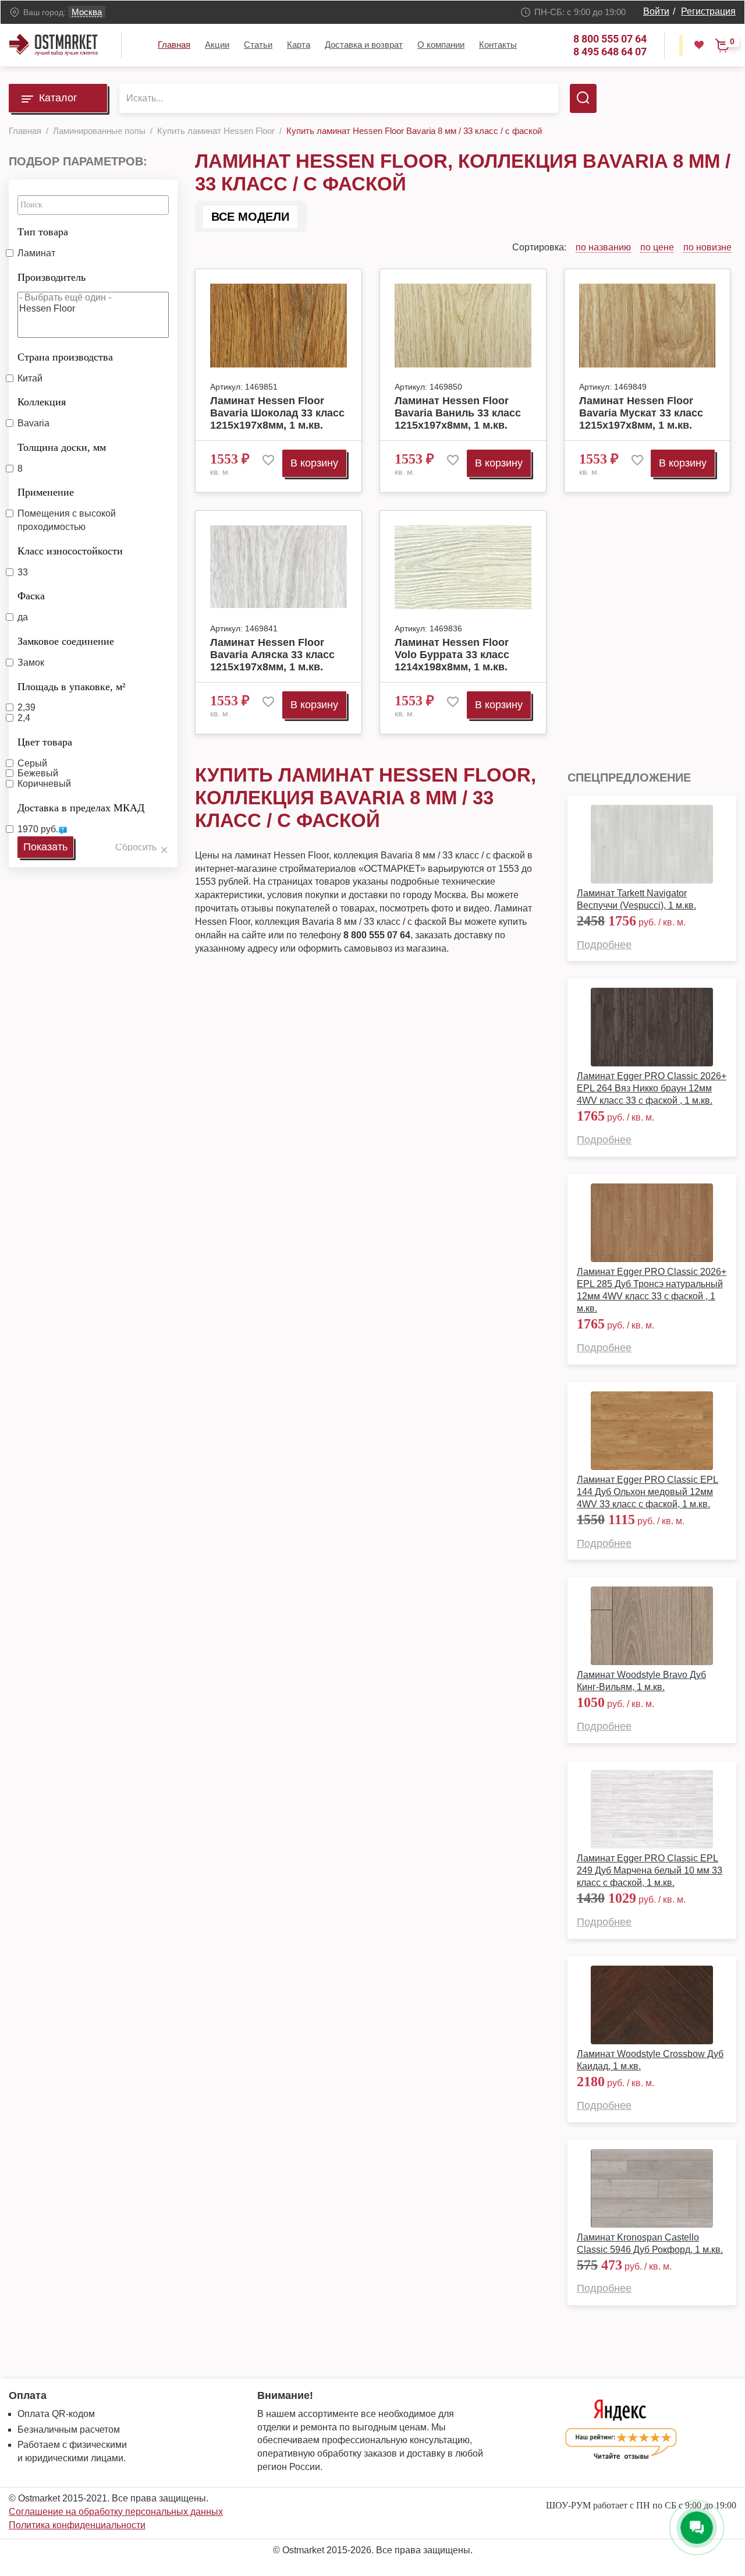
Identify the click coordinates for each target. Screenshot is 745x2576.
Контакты (498, 45)
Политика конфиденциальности (77, 2525)
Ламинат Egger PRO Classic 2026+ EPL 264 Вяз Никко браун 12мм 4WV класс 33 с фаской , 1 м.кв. (652, 1088)
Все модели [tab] (250, 217)
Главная (174, 45)
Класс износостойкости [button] (70, 551)
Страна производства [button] (65, 357)
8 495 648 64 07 (610, 52)
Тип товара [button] (43, 232)
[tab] (93, 229)
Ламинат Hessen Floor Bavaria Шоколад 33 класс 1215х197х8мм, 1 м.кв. (277, 413)
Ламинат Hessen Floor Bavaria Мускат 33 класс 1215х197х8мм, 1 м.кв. (641, 413)
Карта (299, 45)
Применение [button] (46, 492)
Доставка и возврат (364, 45)
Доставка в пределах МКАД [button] (81, 808)
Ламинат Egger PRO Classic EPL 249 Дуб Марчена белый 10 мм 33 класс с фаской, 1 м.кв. (650, 1870)
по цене (657, 247)
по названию (603, 247)
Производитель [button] (52, 277)
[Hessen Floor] (93, 309)
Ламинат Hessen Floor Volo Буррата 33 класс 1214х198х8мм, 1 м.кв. (452, 655)
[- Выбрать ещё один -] (93, 298)
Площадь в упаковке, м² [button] (71, 687)
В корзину (314, 463)
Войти (656, 11)
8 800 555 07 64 (610, 39)
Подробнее (604, 945)
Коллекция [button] (42, 402)
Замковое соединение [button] (66, 641)
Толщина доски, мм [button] (62, 447)
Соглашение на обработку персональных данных (116, 2512)
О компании (441, 45)
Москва (87, 12)
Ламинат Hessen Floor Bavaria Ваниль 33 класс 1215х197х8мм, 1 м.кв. (458, 413)
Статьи (258, 45)
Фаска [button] (31, 596)
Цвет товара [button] (45, 742)
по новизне (707, 247)
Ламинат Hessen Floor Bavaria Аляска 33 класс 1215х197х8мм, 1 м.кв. (272, 655)
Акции (217, 45)
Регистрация (708, 11)
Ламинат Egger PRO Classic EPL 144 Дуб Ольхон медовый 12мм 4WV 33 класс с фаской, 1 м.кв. (648, 1492)
